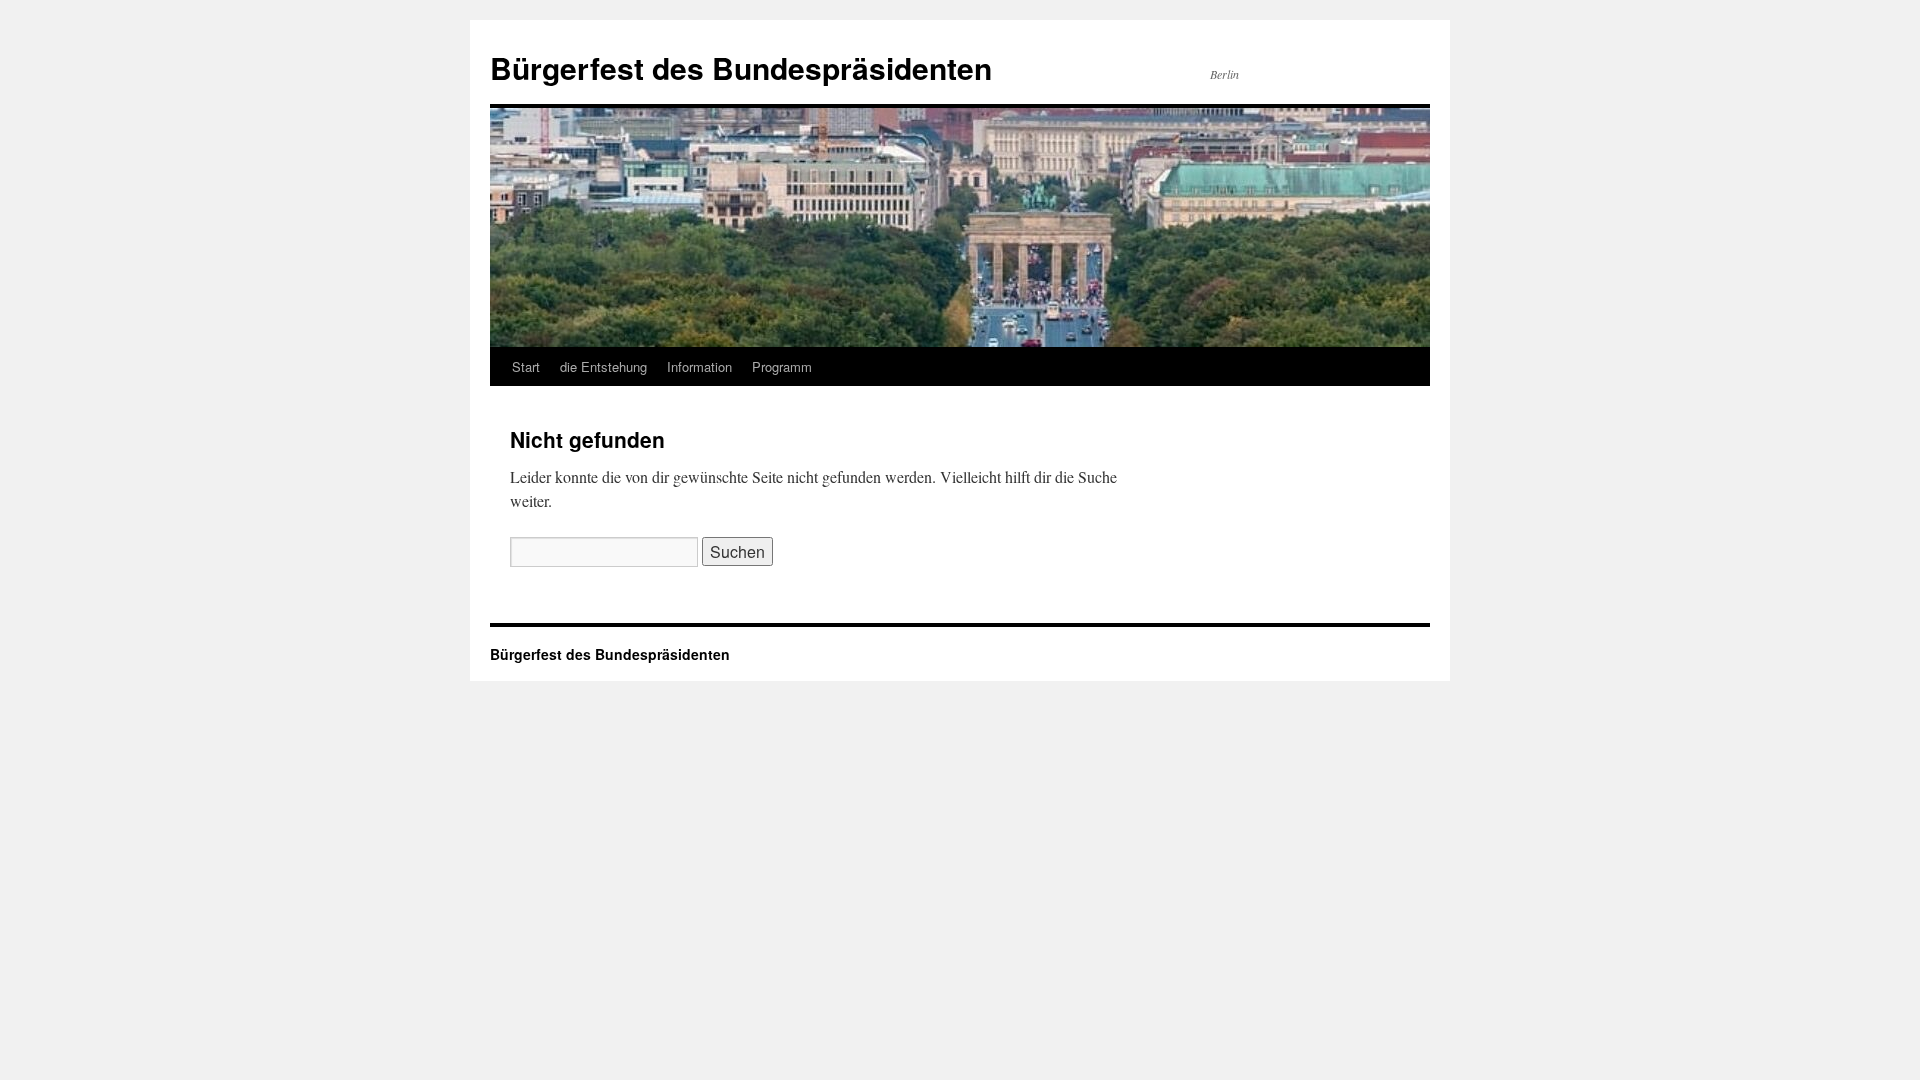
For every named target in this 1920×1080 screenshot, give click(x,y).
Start (526, 366)
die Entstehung (603, 366)
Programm (782, 366)
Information (699, 366)
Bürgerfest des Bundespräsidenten (741, 67)
